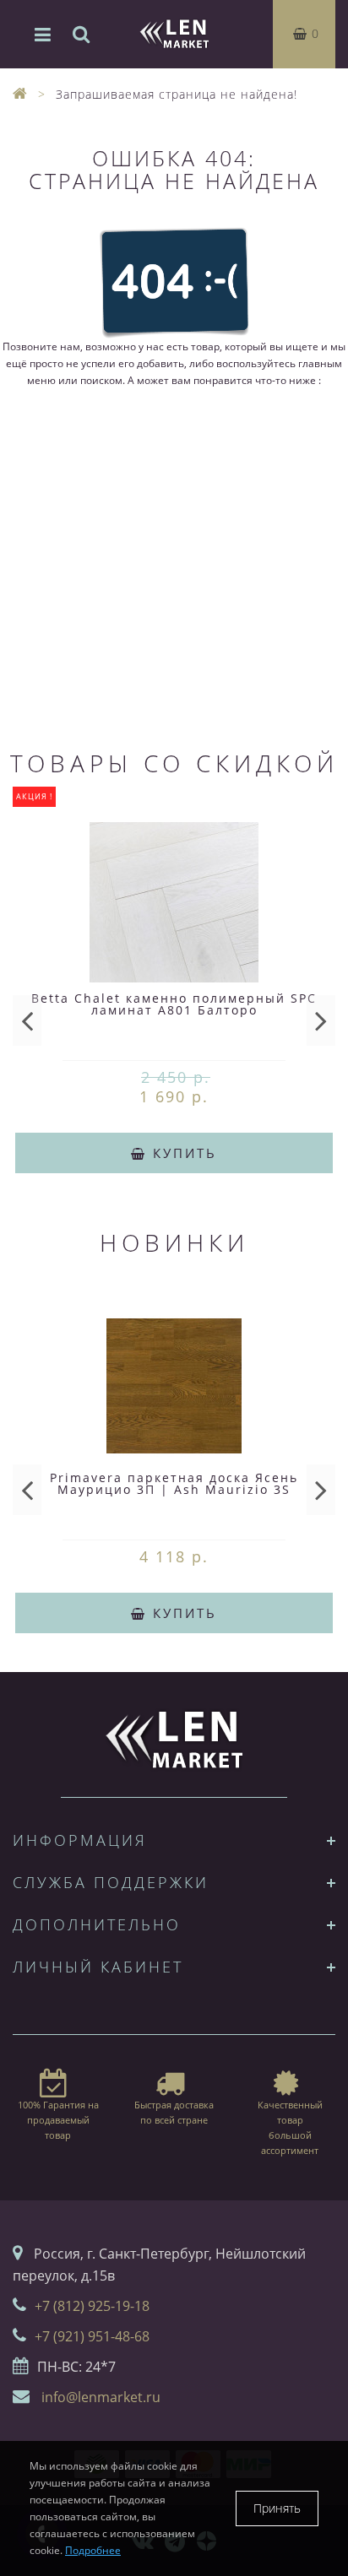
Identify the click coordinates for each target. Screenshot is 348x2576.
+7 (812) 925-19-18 (92, 2306)
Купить (182, 1153)
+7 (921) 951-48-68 (92, 2336)
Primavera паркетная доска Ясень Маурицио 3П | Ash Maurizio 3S (174, 1483)
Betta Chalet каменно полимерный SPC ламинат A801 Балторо (174, 1004)
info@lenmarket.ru (101, 2397)
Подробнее (93, 2550)
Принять (277, 2508)
